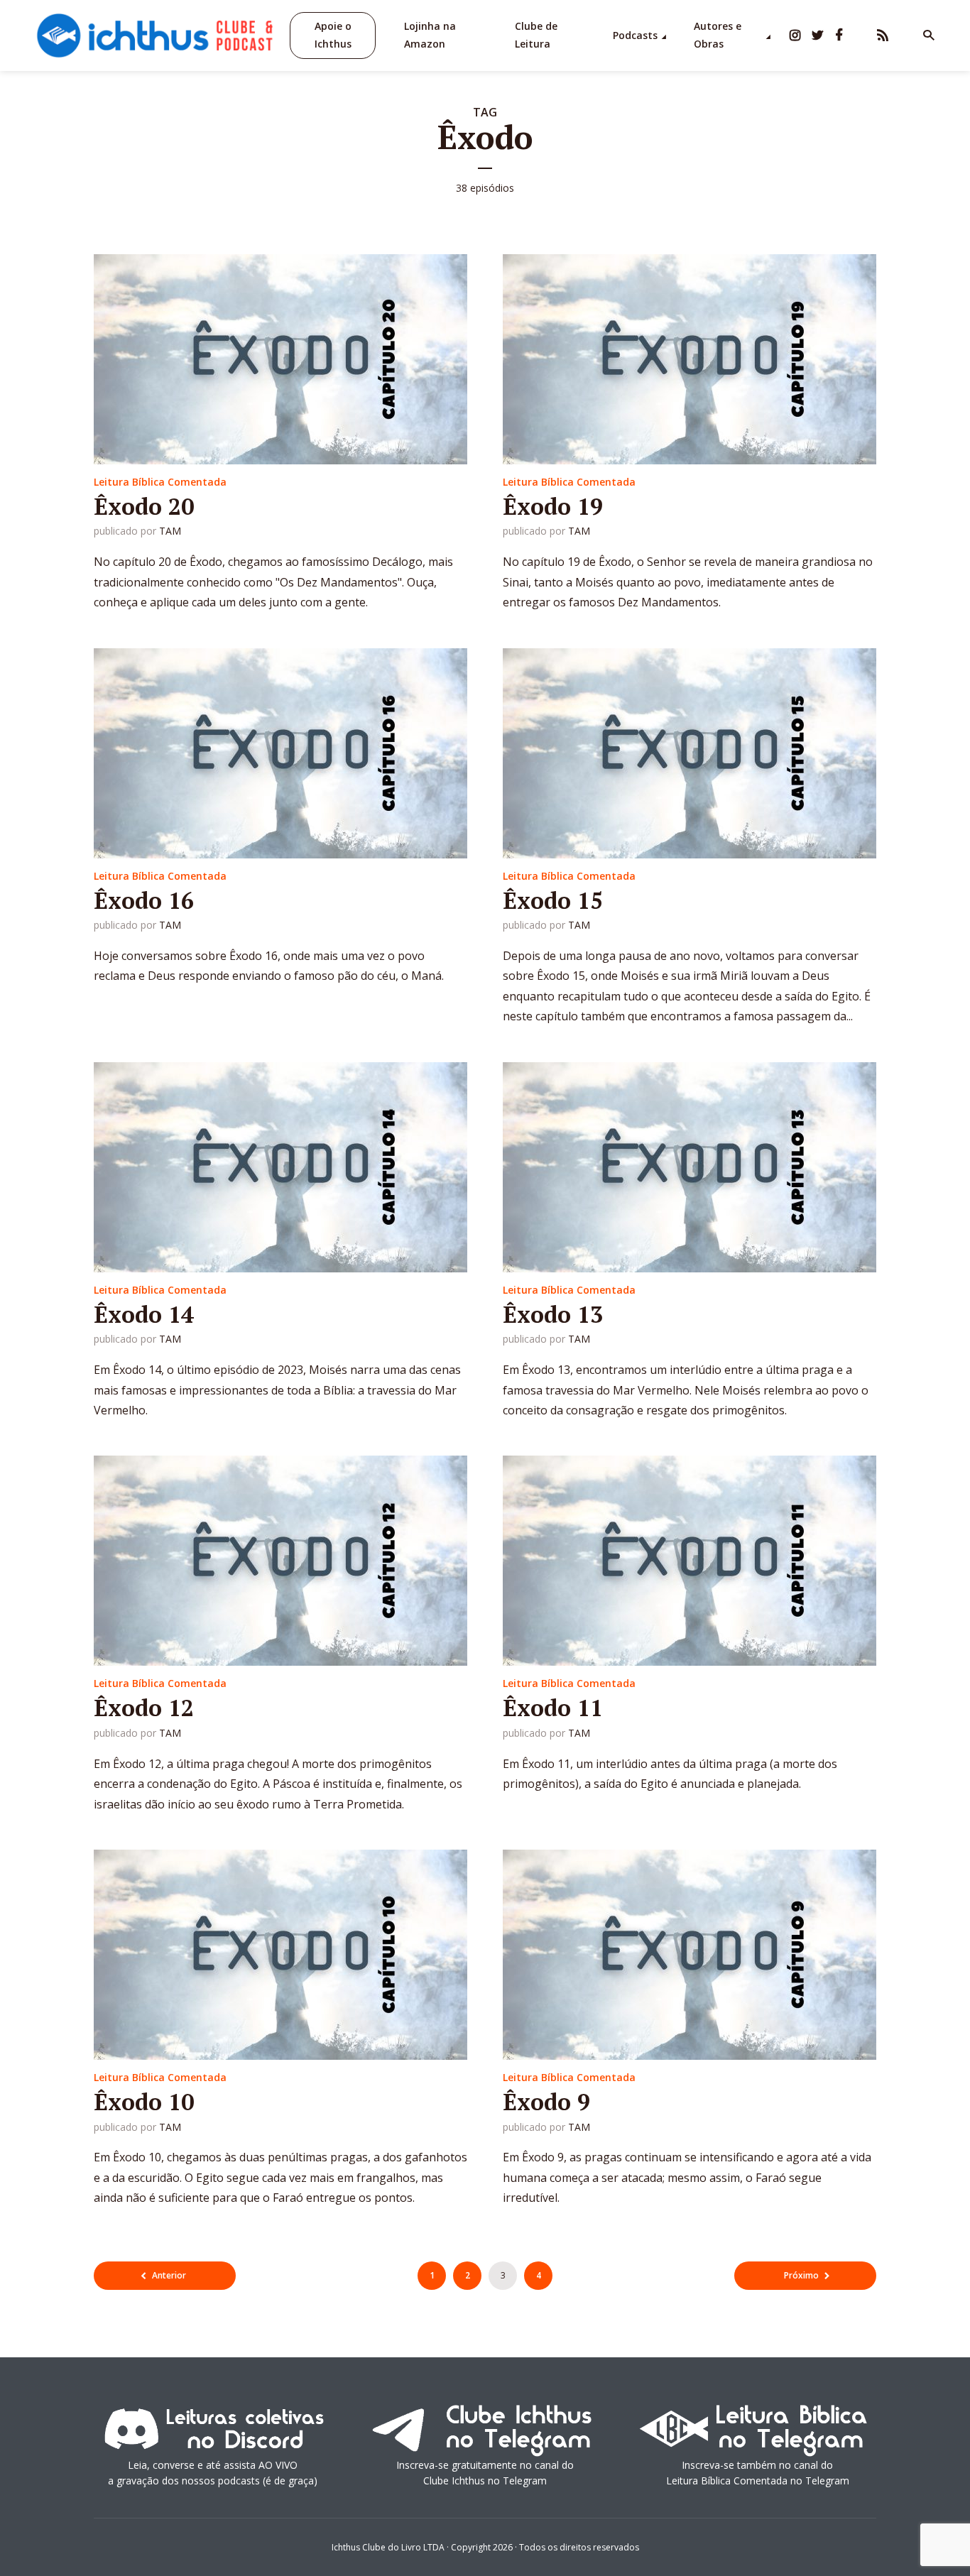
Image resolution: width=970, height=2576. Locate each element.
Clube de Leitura (536, 35)
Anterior (169, 2275)
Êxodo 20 (144, 506)
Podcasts (635, 35)
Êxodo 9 (546, 2102)
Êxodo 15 (553, 900)
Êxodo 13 (553, 1314)
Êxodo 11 (553, 1708)
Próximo (801, 2275)
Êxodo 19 (553, 506)
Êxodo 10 (144, 2102)
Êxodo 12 (144, 1708)
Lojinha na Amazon (430, 35)
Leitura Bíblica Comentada (160, 482)
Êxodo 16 (144, 900)
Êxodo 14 (144, 1314)
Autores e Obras (718, 35)
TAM (170, 531)
